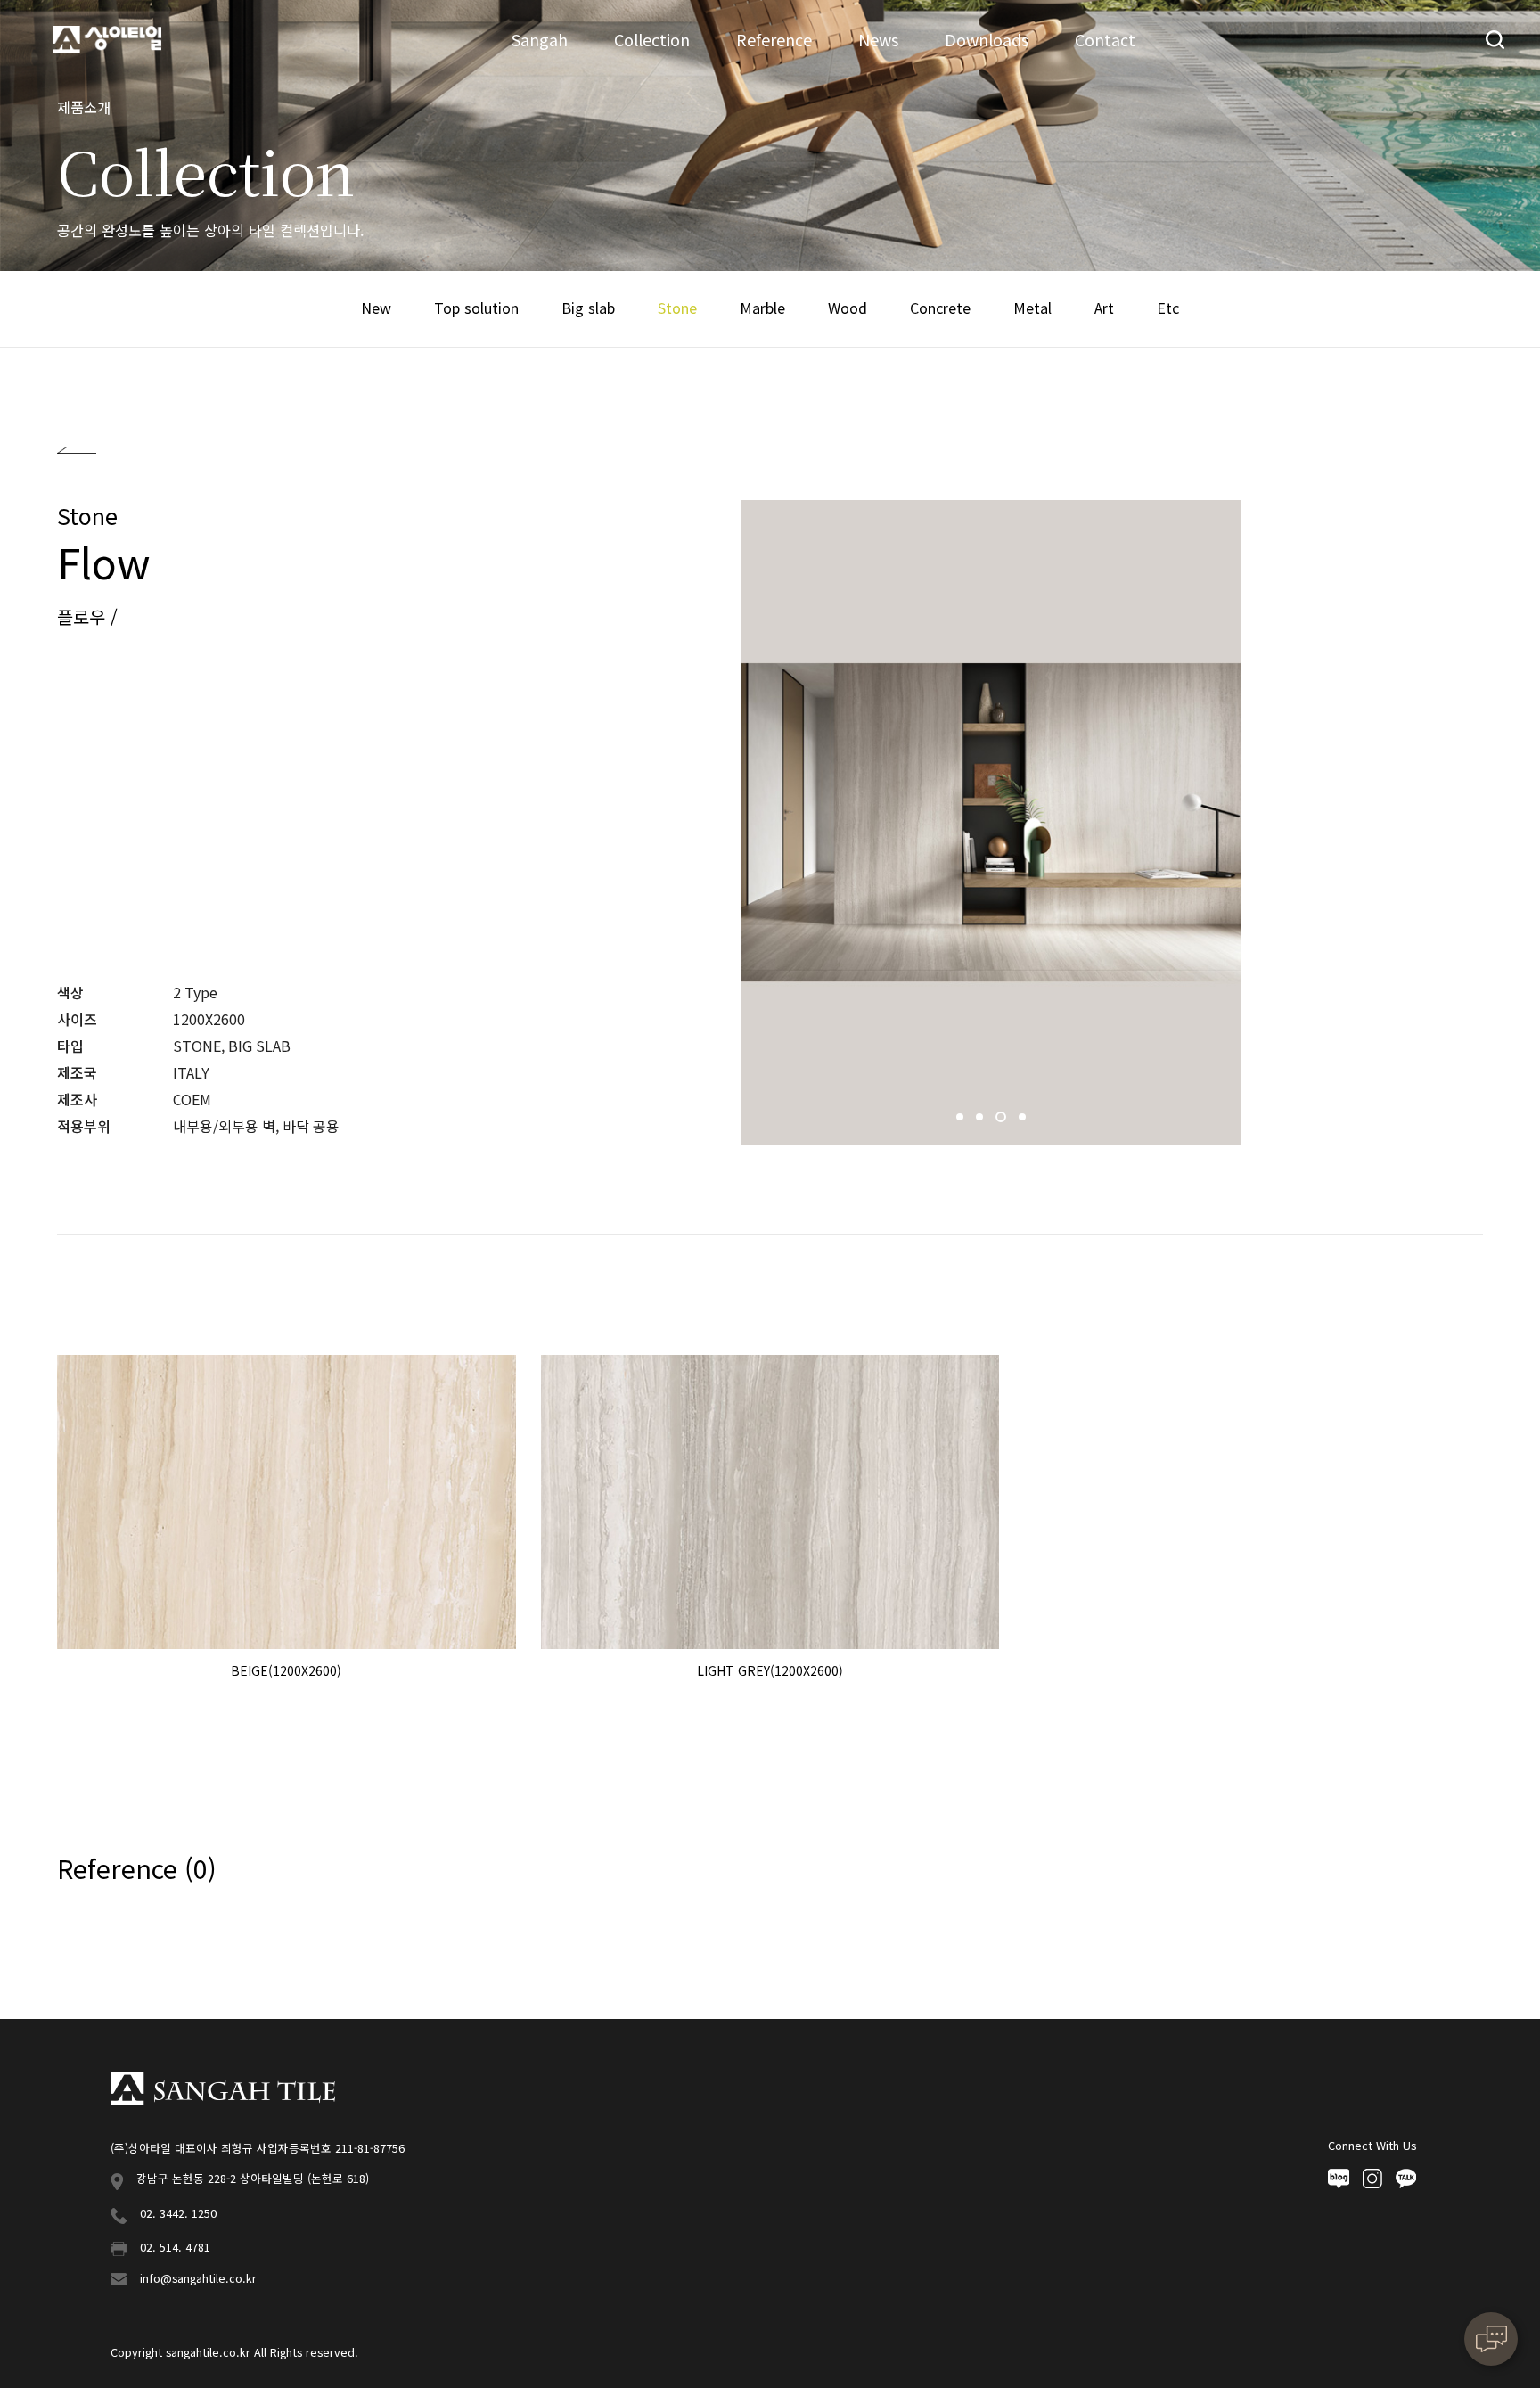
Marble (762, 308)
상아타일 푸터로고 (223, 2088)
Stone (677, 308)
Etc (1168, 308)
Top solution (476, 308)
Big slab (588, 308)
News (878, 39)
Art (1104, 308)
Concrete (940, 308)
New (376, 308)
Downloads (987, 39)
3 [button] (1001, 1121)
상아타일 (107, 40)
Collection (652, 39)
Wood (848, 308)
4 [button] (1022, 1121)
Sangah (540, 39)
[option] (991, 822)
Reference (774, 39)
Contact (1105, 39)
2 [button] (981, 1121)
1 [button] (962, 1121)
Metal (1032, 308)
